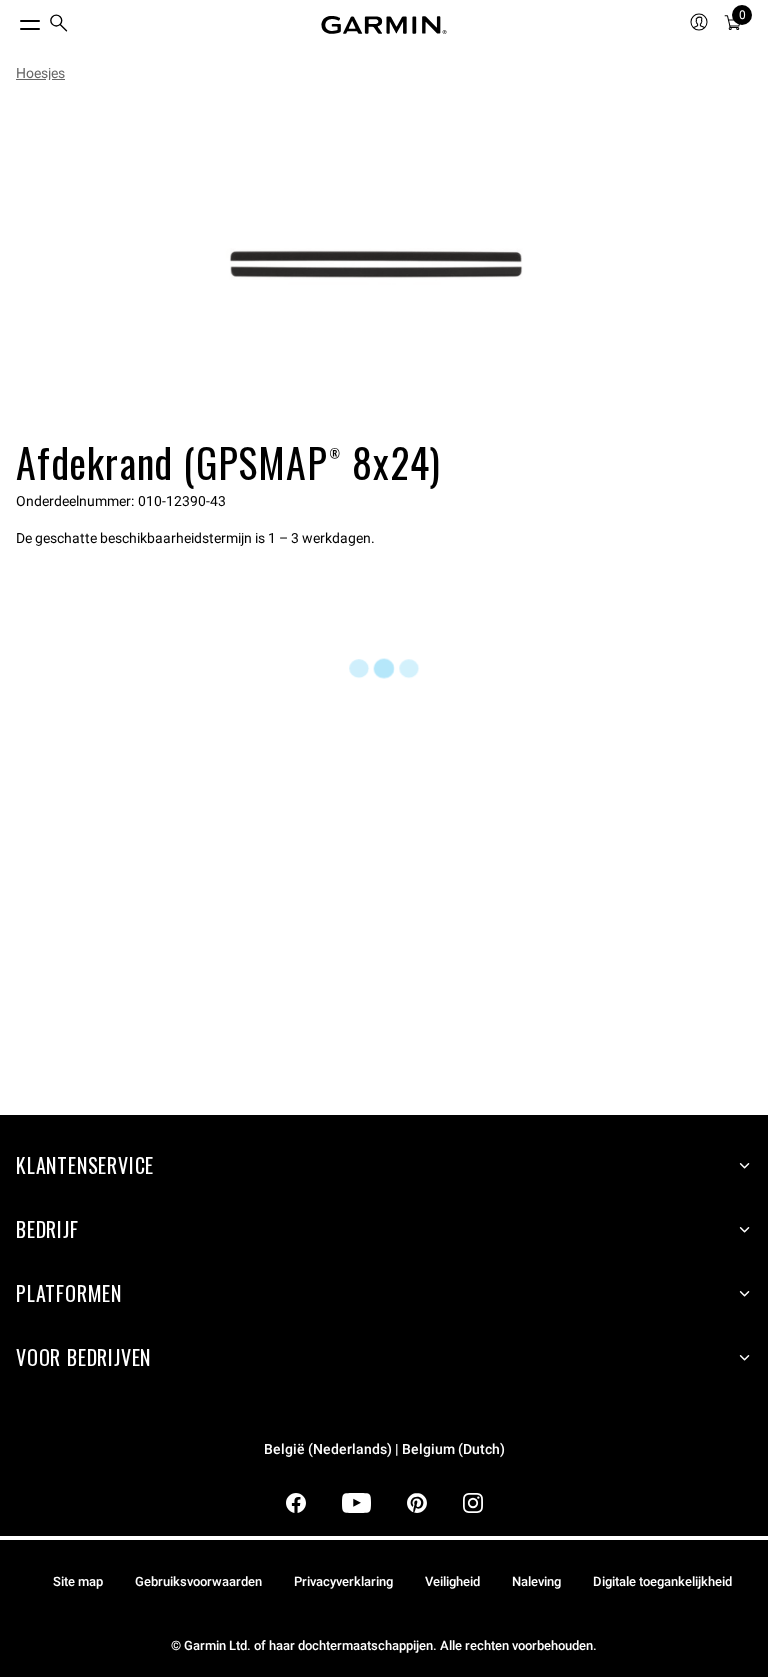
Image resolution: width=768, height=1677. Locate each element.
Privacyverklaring (343, 1581)
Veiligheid (452, 1581)
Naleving (536, 1581)
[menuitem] (59, 25)
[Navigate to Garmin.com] (384, 25)
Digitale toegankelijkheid (662, 1581)
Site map (78, 1581)
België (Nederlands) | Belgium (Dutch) (384, 1449)
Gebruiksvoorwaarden (198, 1581)
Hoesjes (40, 73)
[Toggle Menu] (12, 20)
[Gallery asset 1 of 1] (376, 264)
